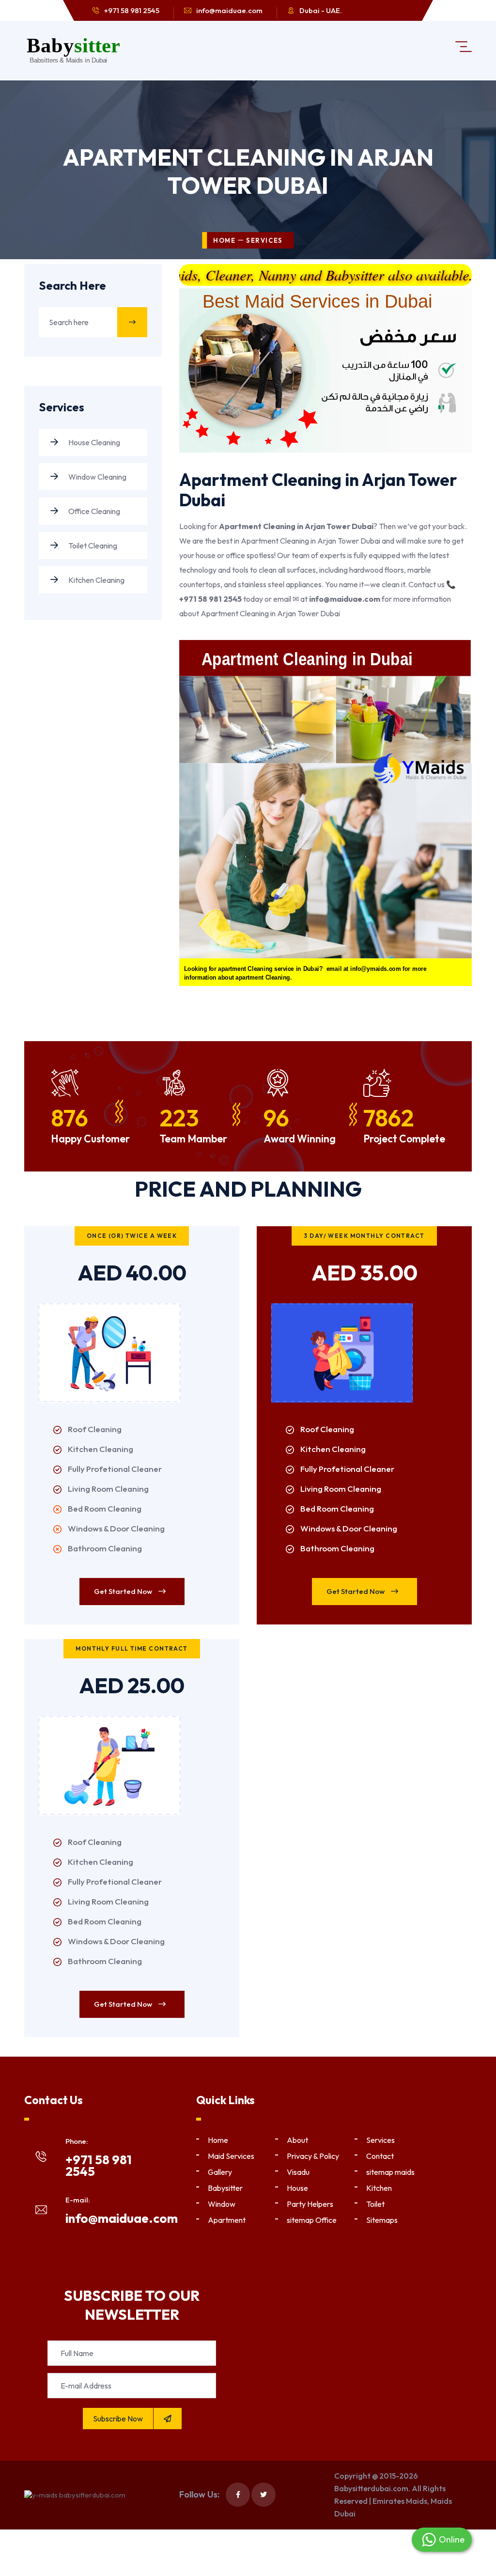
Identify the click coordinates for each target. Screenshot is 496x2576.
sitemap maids (390, 2172)
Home (224, 240)
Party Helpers (310, 2204)
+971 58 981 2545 (132, 10)
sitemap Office (312, 2220)
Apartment (227, 2220)
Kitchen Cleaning (96, 580)
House (297, 2188)
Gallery (220, 2172)
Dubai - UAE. (321, 10)
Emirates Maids (400, 2501)
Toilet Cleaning (92, 546)
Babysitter (225, 2188)
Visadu (298, 2172)
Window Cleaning (97, 477)
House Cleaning (93, 442)
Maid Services (231, 2156)
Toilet (375, 2204)
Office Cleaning (93, 511)
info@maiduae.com (229, 10)
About (297, 2140)
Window (222, 2204)
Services (380, 2140)
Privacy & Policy (313, 2156)
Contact (380, 2156)
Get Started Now (124, 1591)
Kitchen (379, 2188)
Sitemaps (382, 2220)
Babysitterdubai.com (371, 2488)
